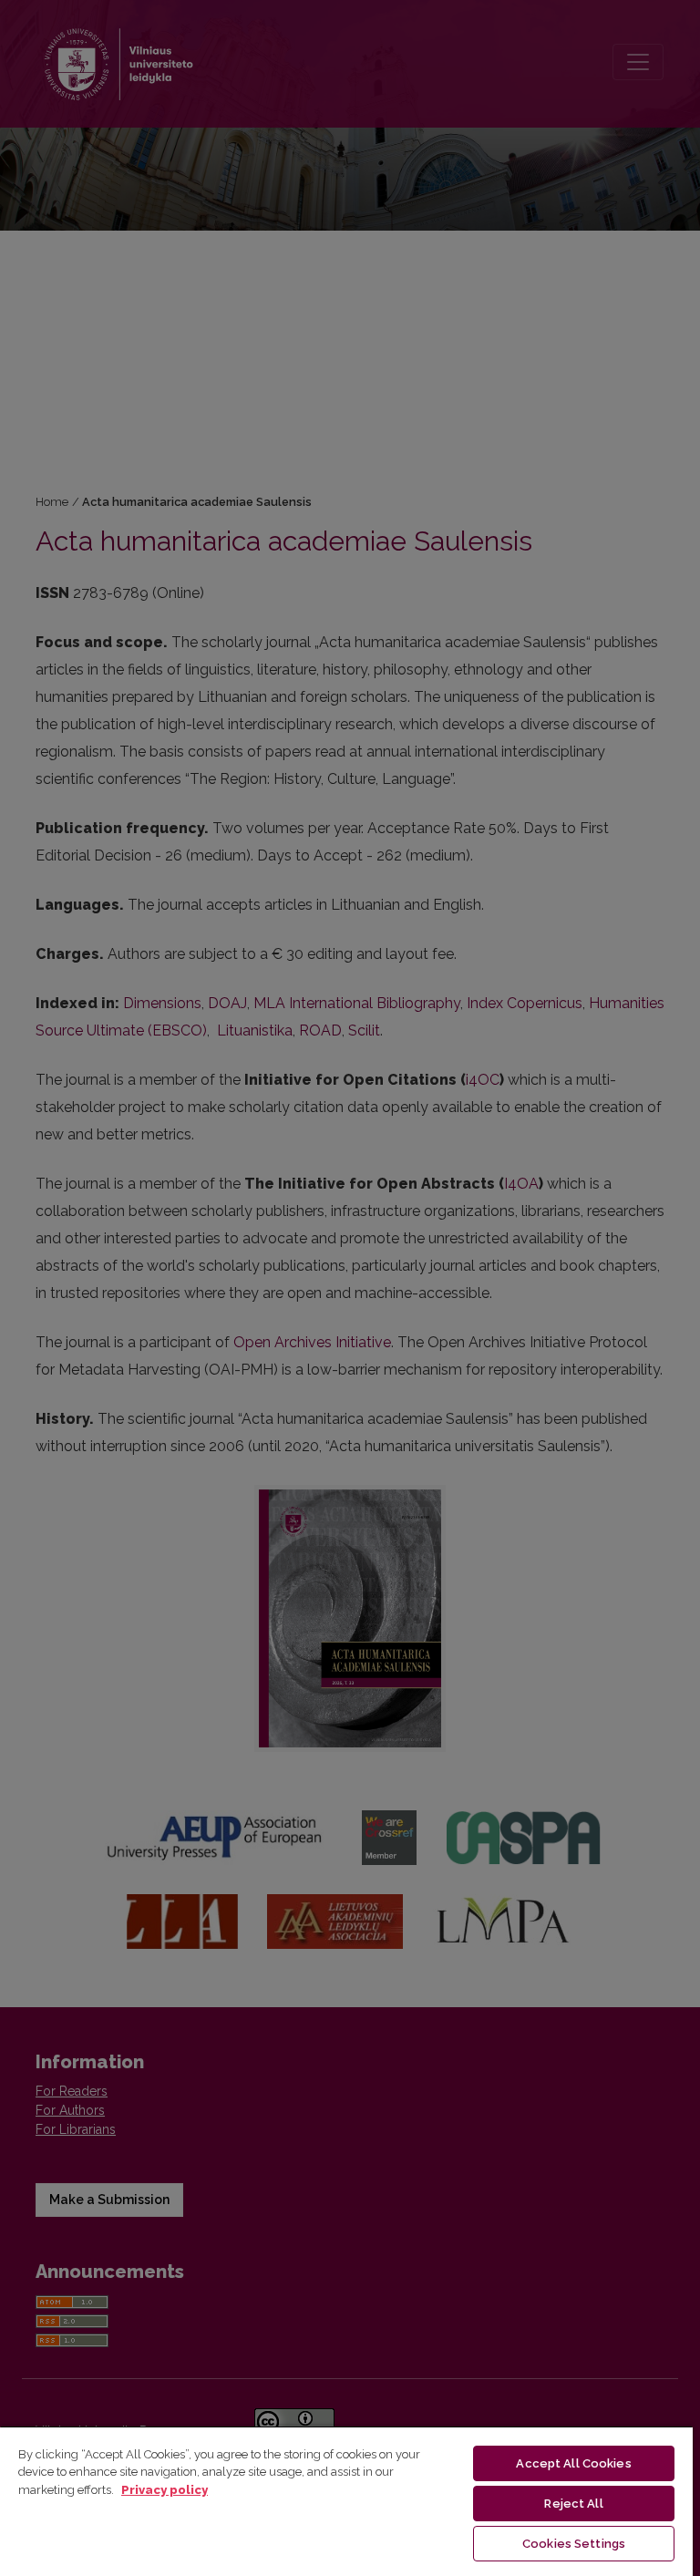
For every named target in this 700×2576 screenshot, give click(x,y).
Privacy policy (165, 2490)
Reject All (573, 2504)
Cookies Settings (574, 2544)
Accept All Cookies (573, 2463)
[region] (346, 2501)
